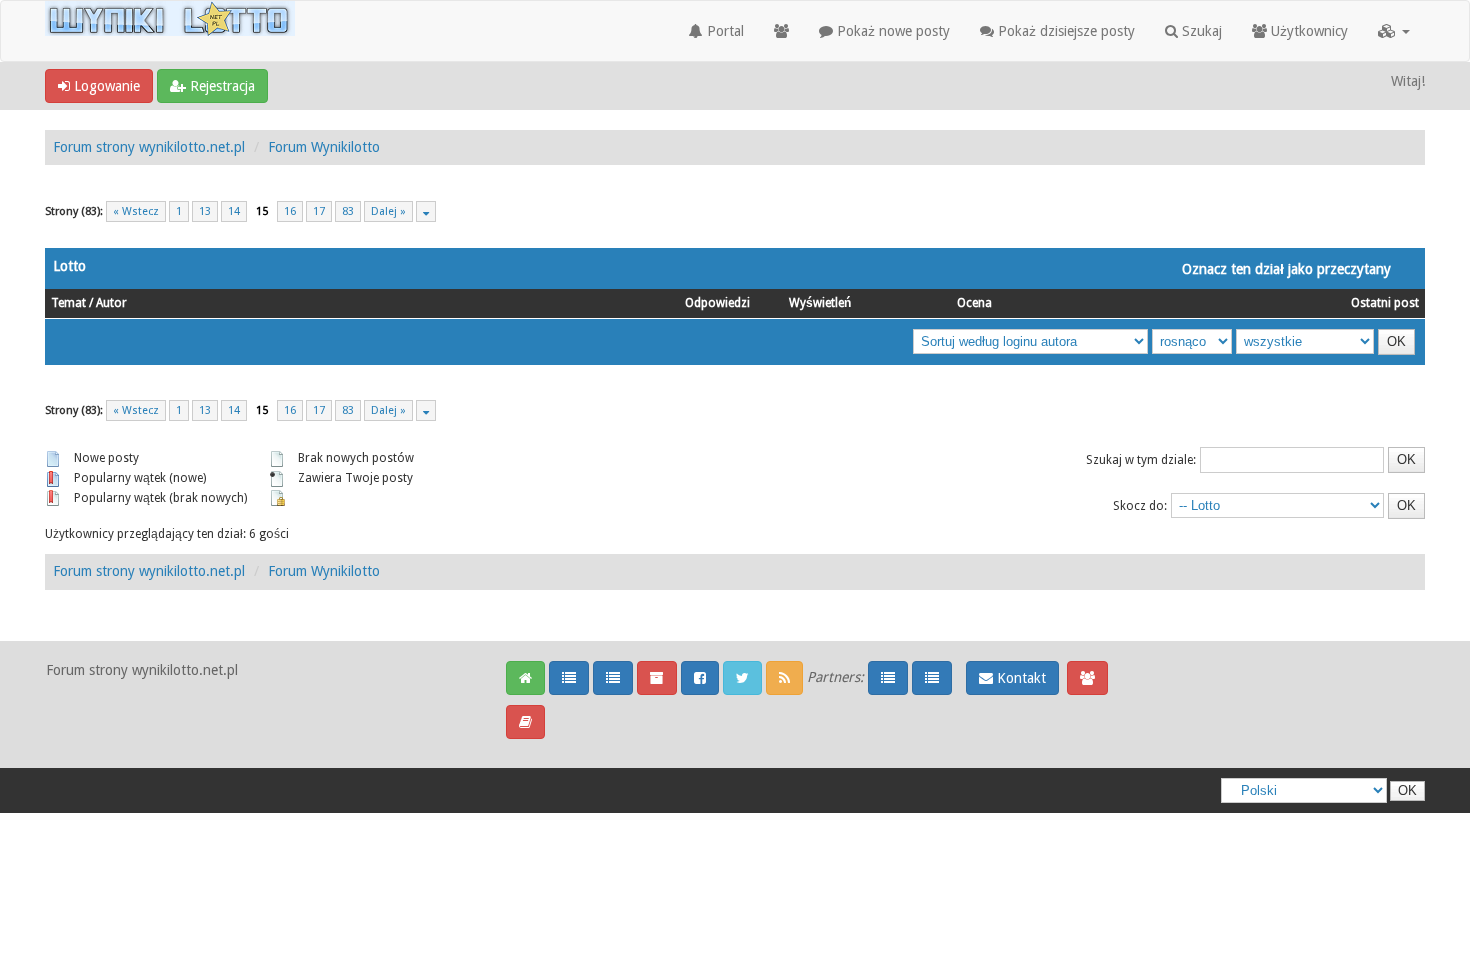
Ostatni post (1385, 303)
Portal (723, 31)
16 (290, 211)
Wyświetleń (820, 303)
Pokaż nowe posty (891, 31)
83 (348, 211)
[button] (1394, 31)
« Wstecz (136, 211)
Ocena (974, 303)
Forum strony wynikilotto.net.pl (149, 147)
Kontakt (1019, 678)
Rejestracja (220, 86)
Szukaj (1200, 31)
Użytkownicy (1307, 31)
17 (319, 211)
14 (234, 211)
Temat (68, 303)
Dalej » (388, 211)
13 (205, 211)
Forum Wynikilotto (324, 147)
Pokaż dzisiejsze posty (1064, 31)
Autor (111, 303)
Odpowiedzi (717, 303)
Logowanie (105, 86)
